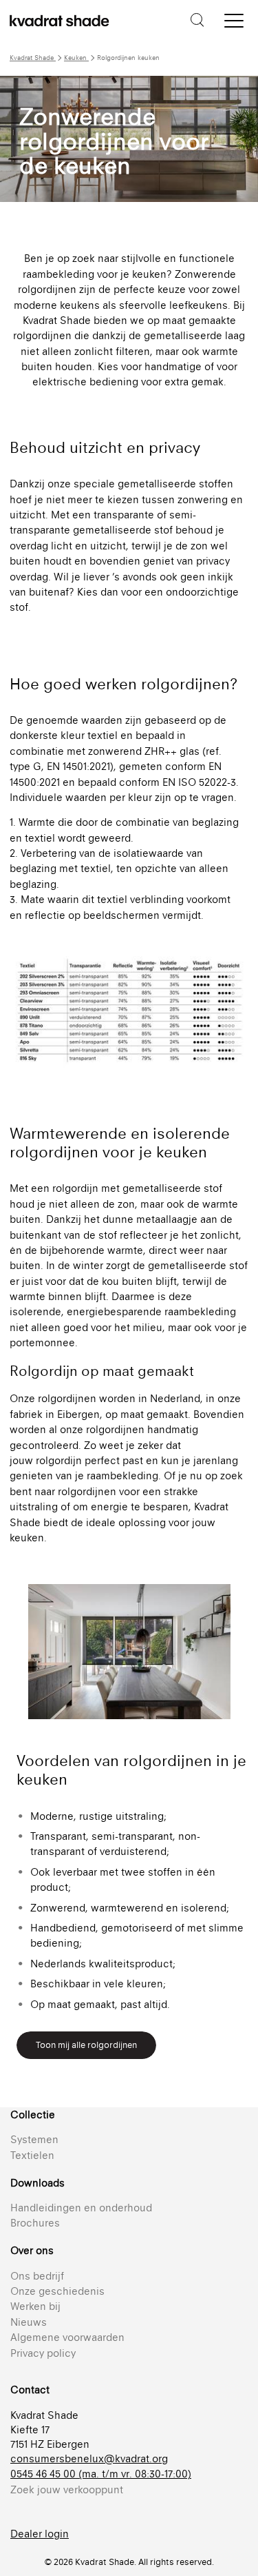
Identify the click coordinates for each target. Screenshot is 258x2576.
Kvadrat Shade (33, 58)
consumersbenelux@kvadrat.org (89, 2458)
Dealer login (40, 2534)
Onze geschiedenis (57, 2291)
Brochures (35, 2223)
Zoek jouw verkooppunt (67, 2489)
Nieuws (29, 2322)
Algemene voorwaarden (67, 2337)
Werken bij (35, 2306)
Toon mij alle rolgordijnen (86, 2045)
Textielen (32, 2155)
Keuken (76, 58)
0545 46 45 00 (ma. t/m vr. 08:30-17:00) (101, 2474)
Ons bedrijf (37, 2276)
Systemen (34, 2139)
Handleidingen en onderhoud (81, 2208)
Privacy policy (43, 2353)
